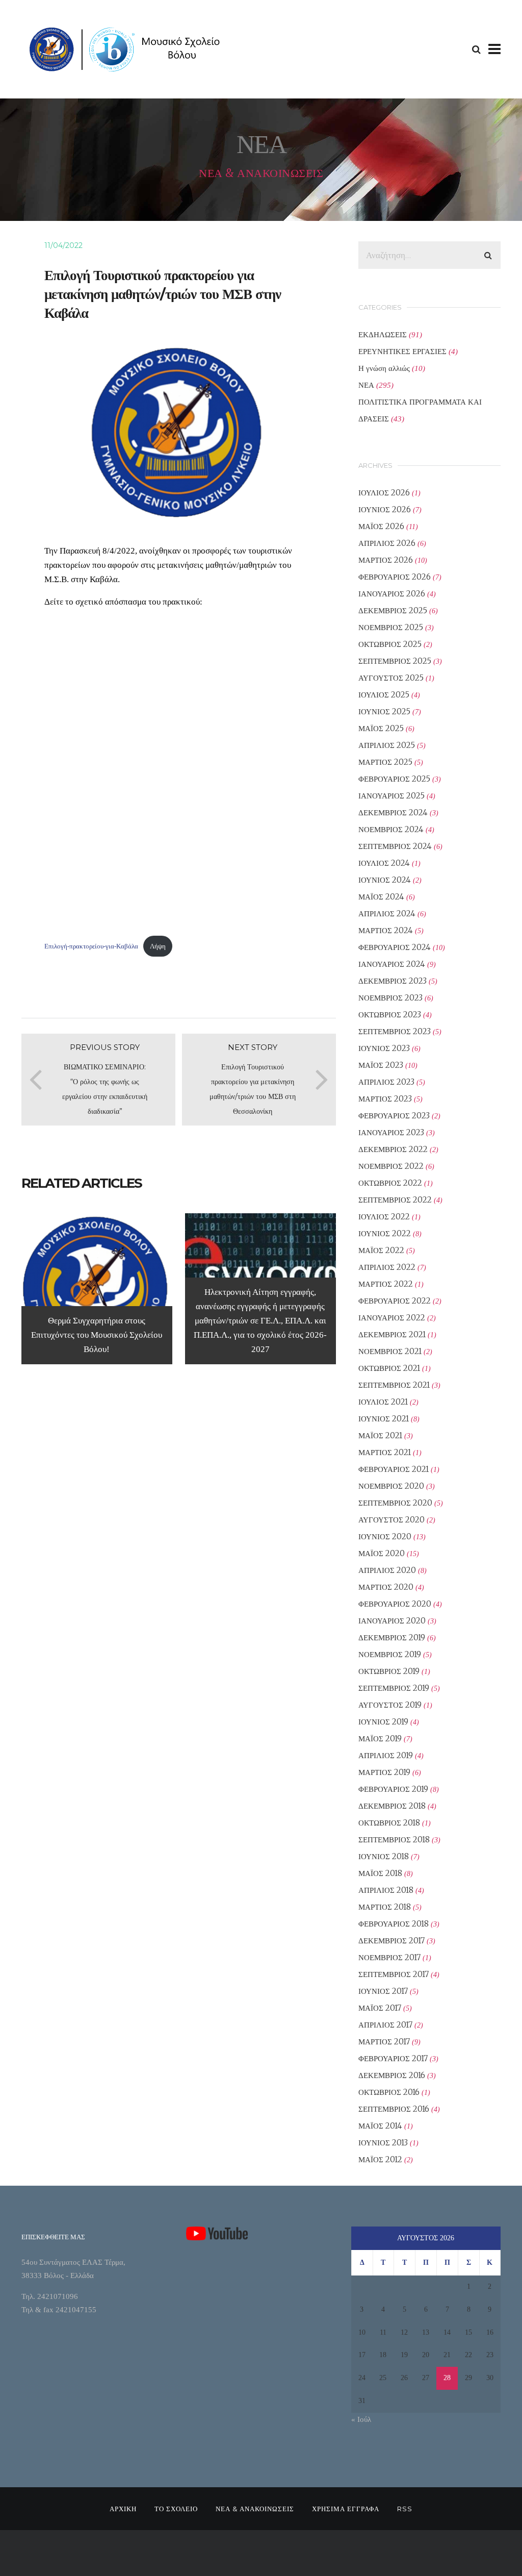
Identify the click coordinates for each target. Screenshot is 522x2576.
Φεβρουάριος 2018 (394, 1924)
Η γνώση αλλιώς (384, 368)
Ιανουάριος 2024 (392, 964)
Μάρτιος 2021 (385, 1452)
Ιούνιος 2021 (384, 1419)
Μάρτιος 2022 (386, 1284)
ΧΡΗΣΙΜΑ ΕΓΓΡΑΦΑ (346, 2509)
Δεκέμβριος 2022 (393, 1149)
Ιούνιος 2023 (384, 1048)
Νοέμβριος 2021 (390, 1351)
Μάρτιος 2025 (385, 762)
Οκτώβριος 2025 (390, 644)
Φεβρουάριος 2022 (395, 1301)
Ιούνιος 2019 (383, 1722)
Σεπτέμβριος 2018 (394, 1840)
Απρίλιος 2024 (387, 914)
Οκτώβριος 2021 (389, 1368)
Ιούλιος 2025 (384, 695)
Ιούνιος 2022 (385, 1233)
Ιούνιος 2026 (385, 509)
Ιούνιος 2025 (384, 711)
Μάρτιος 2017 (384, 2042)
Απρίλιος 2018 (386, 1890)
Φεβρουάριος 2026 (395, 577)
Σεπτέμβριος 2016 (394, 2109)
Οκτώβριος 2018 (389, 1823)
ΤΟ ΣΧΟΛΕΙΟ (176, 2509)
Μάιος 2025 (381, 728)
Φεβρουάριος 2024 (395, 947)
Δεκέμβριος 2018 (392, 1806)
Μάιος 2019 (380, 1739)
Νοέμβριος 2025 (391, 627)
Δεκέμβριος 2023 (393, 981)
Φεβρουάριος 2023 (394, 1116)
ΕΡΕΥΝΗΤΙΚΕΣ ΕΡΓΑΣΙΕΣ (402, 351)
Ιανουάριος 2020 (392, 1621)
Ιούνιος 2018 (384, 1856)
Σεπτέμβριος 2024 (395, 846)
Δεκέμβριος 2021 (392, 1334)
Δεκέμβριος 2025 (393, 610)
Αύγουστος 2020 (391, 1520)
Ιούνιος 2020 (385, 1536)
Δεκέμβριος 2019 (392, 1637)
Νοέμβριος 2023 (390, 998)
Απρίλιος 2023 (386, 1082)
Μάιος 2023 (381, 1065)
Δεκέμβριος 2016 (392, 2075)
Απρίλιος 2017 (385, 2025)
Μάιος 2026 (381, 526)
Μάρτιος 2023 (385, 1099)
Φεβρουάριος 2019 (393, 1789)
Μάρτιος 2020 (386, 1587)
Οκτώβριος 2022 (390, 1183)
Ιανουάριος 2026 (392, 594)
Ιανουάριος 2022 (392, 1318)
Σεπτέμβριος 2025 (395, 661)
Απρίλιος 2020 (387, 1570)
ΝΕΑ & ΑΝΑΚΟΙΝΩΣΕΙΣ (255, 2509)
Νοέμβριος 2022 (391, 1166)
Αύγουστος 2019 (390, 1705)
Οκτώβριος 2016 (389, 2092)
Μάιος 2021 (380, 1435)
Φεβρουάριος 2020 (395, 1604)
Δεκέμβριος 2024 (393, 812)
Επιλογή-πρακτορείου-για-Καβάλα (91, 946)
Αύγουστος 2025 (391, 678)
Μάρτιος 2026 (386, 560)
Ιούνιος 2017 (383, 1991)
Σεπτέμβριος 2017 (394, 1974)
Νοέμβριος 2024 (391, 829)
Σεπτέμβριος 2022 (395, 1200)
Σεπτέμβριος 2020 (395, 1503)
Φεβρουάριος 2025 (394, 779)
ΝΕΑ (366, 385)
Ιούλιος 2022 (384, 1217)
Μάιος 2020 (382, 1553)
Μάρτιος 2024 (386, 930)
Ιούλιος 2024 (384, 863)
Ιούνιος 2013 (383, 2143)
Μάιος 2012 (380, 2159)
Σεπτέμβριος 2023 (395, 1031)
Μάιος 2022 (381, 1250)
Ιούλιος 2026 (384, 493)
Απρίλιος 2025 (387, 745)
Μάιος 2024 (381, 897)
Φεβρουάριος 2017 (393, 2058)
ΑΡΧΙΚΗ (123, 2509)
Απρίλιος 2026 (387, 543)
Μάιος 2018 (380, 1873)
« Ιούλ (361, 2419)
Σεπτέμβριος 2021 (394, 1385)
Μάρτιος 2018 (385, 1907)
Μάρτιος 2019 (384, 1772)
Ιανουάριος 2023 (391, 1132)
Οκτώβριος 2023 (390, 1015)
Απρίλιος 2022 (387, 1267)
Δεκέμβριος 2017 (391, 1941)
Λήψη (158, 946)
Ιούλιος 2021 (383, 1402)
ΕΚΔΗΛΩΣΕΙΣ (383, 334)
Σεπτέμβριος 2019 (394, 1688)
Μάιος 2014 (380, 2126)
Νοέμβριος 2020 (391, 1486)
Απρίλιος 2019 (386, 1755)
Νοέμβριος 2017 (389, 1957)
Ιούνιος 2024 (385, 880)
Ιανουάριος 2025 (391, 796)
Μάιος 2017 (380, 2008)
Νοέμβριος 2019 (390, 1654)
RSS (405, 2509)
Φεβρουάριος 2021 (394, 1469)
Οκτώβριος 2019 (389, 1671)
